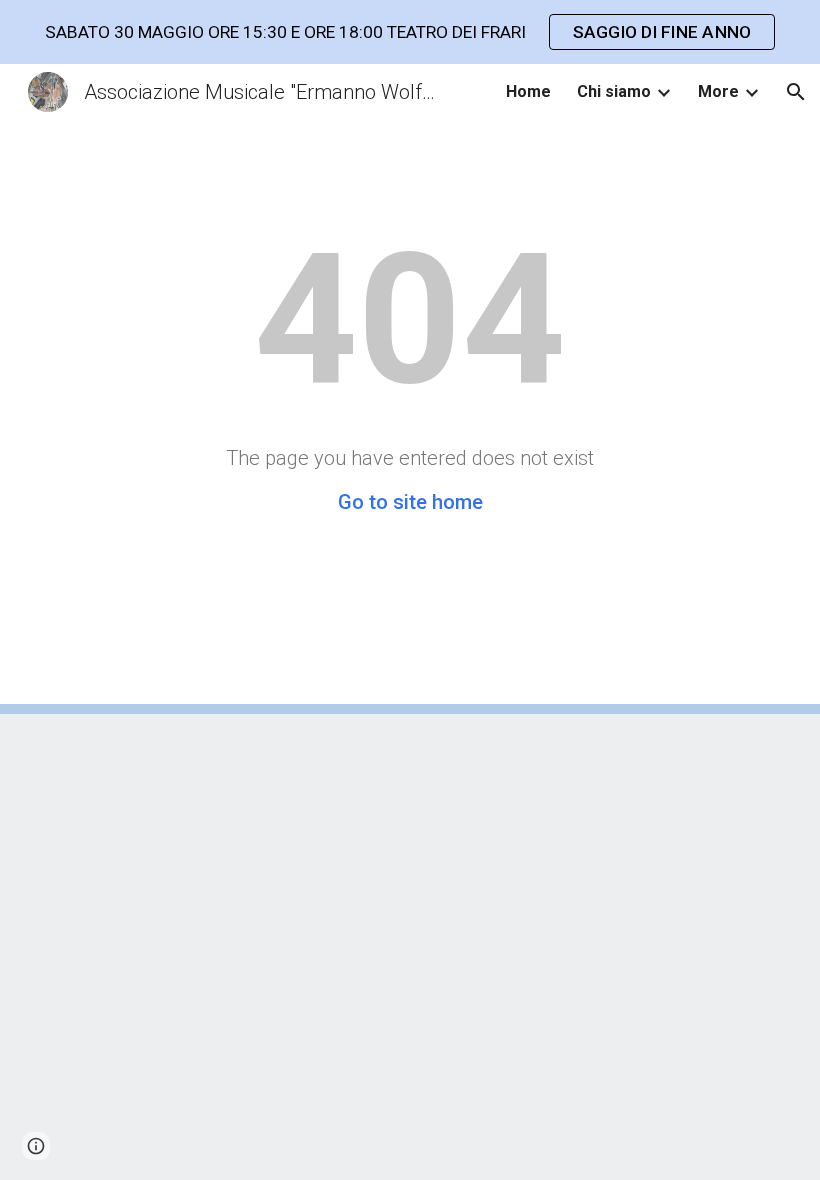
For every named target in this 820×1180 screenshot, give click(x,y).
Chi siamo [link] (614, 91)
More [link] (718, 91)
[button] (796, 92)
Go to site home (410, 502)
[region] (410, 32)
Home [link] (528, 91)
